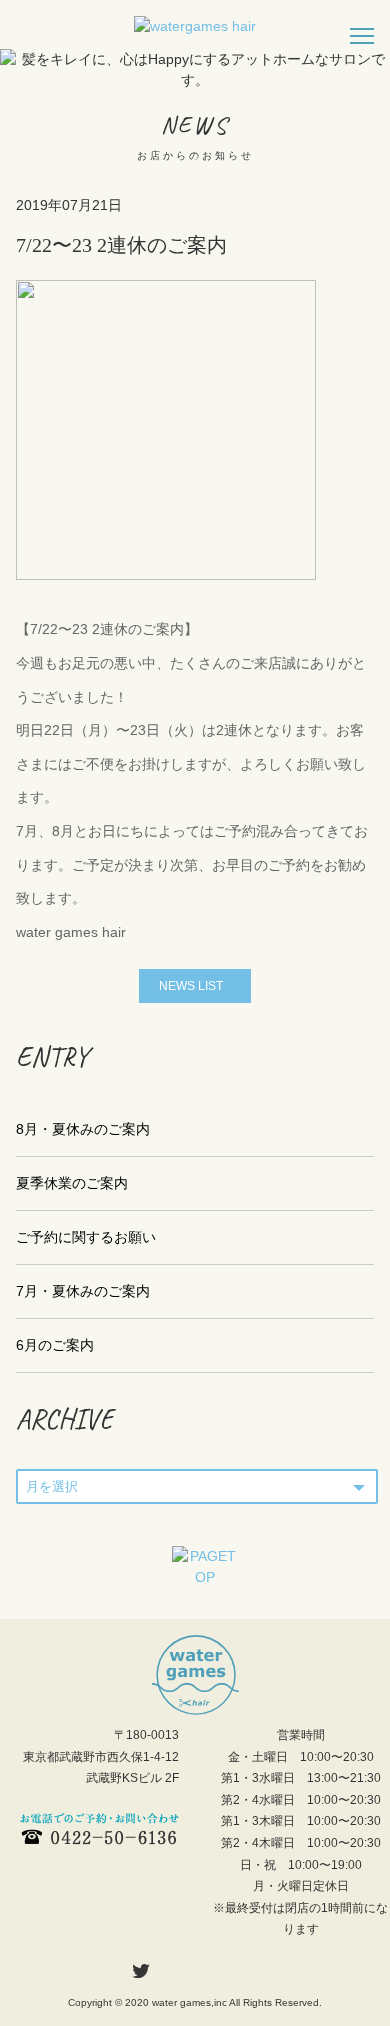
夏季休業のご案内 (72, 1183)
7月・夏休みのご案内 (83, 1291)
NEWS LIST (191, 986)
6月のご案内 (55, 1345)
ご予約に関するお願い (86, 1237)
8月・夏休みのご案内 (83, 1129)
